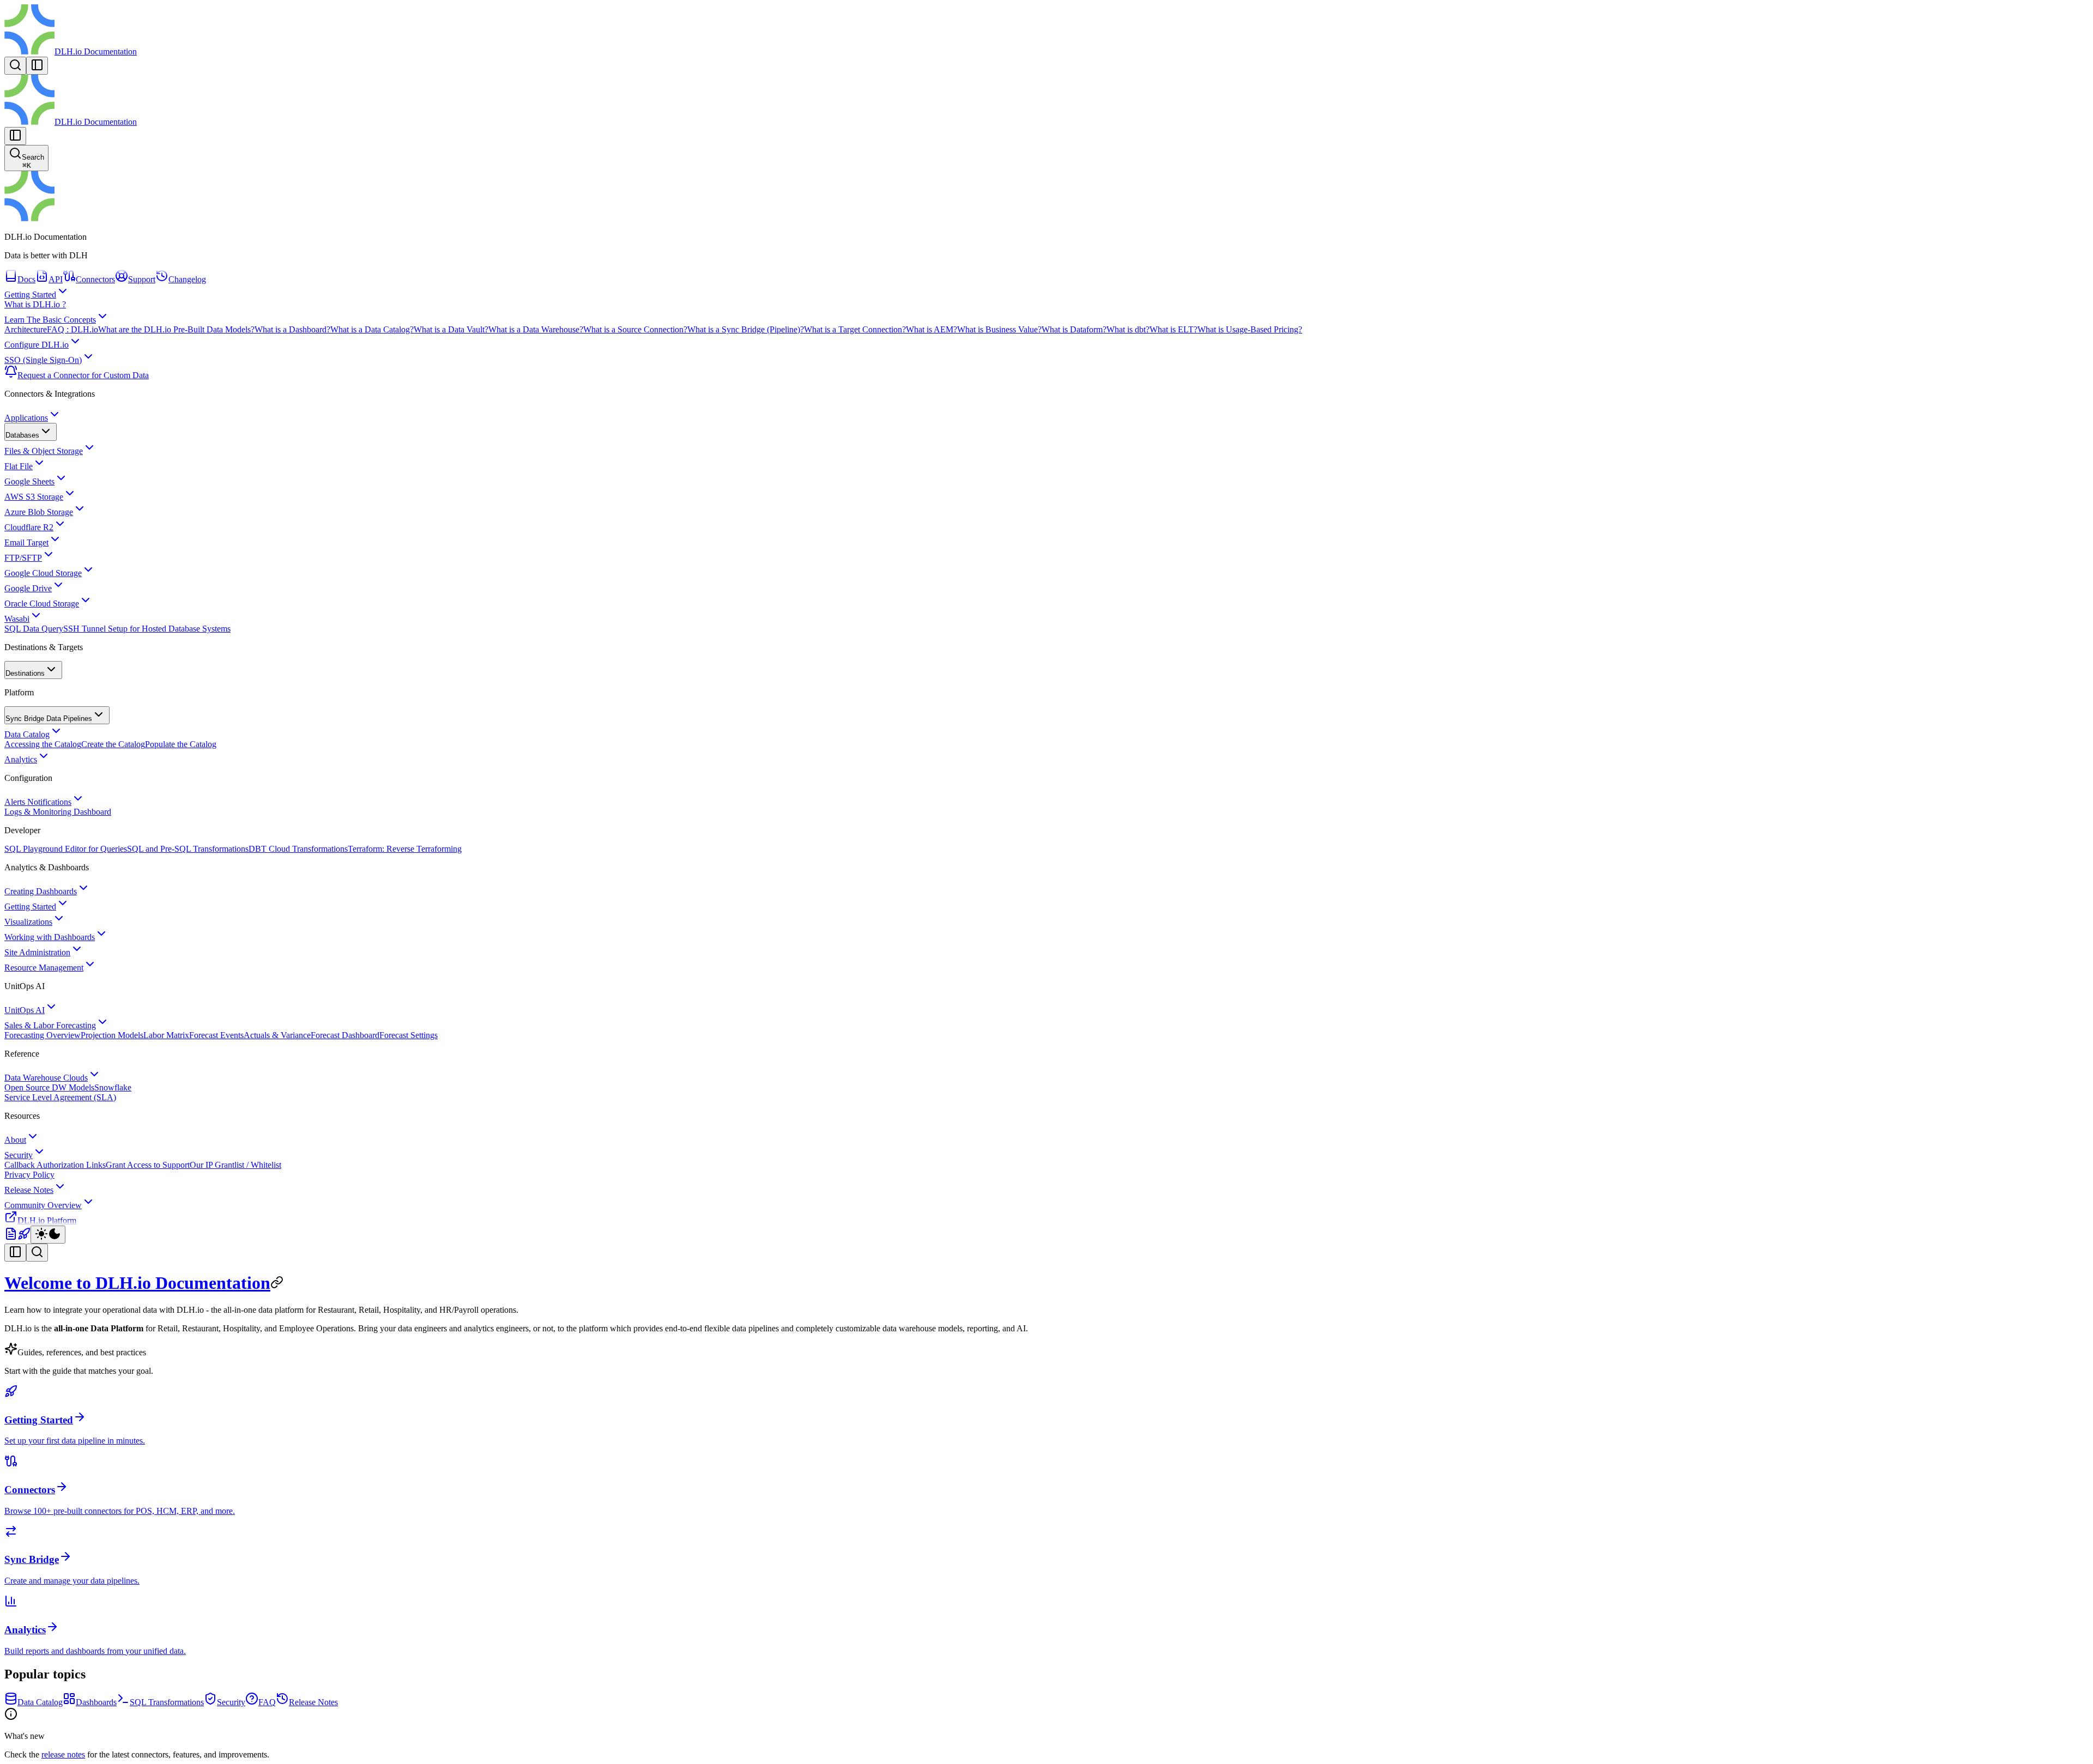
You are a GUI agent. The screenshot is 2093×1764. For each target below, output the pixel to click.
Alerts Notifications (38, 802)
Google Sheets (29, 481)
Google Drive (28, 588)
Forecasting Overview (43, 1035)
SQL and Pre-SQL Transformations (188, 849)
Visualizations (28, 922)
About (15, 1140)
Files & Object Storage (44, 451)
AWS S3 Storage (34, 497)
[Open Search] (15, 66)
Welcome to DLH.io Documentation (137, 1283)
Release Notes (29, 1190)
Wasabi (17, 619)
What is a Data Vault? (451, 329)
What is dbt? (1128, 329)
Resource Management (44, 968)
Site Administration (37, 952)
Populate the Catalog (181, 744)
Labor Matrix (166, 1035)
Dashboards (96, 1702)
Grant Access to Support (148, 1165)
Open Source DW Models (49, 1087)
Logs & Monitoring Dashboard (58, 812)
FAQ (267, 1702)
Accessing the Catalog (43, 744)
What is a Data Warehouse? (536, 329)
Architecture (26, 329)
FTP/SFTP (23, 558)
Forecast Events (216, 1035)
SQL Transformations (167, 1702)
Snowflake (113, 1087)
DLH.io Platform (47, 1220)
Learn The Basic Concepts (50, 320)
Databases (22, 435)
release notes (63, 1754)
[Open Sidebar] (37, 66)
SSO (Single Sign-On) (43, 360)
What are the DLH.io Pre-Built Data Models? (176, 329)
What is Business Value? (999, 329)
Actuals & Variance (277, 1035)
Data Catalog (27, 734)
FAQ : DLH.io (72, 329)
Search (33, 161)
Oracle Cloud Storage (42, 604)
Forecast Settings (409, 1035)
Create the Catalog (113, 744)
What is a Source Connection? (635, 329)
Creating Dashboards (41, 891)
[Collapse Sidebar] (15, 136)
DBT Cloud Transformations (298, 849)
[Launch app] (24, 1237)
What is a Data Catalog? (372, 329)
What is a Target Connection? (855, 329)
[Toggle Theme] (48, 1235)
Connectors (95, 279)
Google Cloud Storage (43, 573)
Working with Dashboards (50, 937)
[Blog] (11, 1237)
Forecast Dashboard (345, 1035)
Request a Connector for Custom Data (83, 375)
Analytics (21, 759)
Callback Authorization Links (55, 1165)
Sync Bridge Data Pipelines (49, 719)
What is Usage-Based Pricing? (1250, 329)
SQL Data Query (34, 629)
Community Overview (43, 1205)
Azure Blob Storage (39, 512)
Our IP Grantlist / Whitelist (235, 1165)
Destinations (25, 673)
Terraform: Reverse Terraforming (405, 849)
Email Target (26, 542)
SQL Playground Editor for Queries (66, 849)
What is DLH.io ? (35, 304)
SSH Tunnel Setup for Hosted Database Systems (147, 629)
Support (142, 279)
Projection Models (112, 1035)
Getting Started (30, 295)
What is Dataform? (1074, 329)
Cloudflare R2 (29, 527)
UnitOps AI (25, 1010)
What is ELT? (1173, 329)
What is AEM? (931, 329)
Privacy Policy (29, 1175)
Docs (26, 279)
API (56, 279)
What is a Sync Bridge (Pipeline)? (746, 329)
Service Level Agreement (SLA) (60, 1097)
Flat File (19, 466)
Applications (26, 418)
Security (19, 1155)
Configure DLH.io (37, 345)
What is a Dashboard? (292, 329)
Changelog (187, 279)
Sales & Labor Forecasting (50, 1025)
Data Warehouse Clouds (46, 1078)
